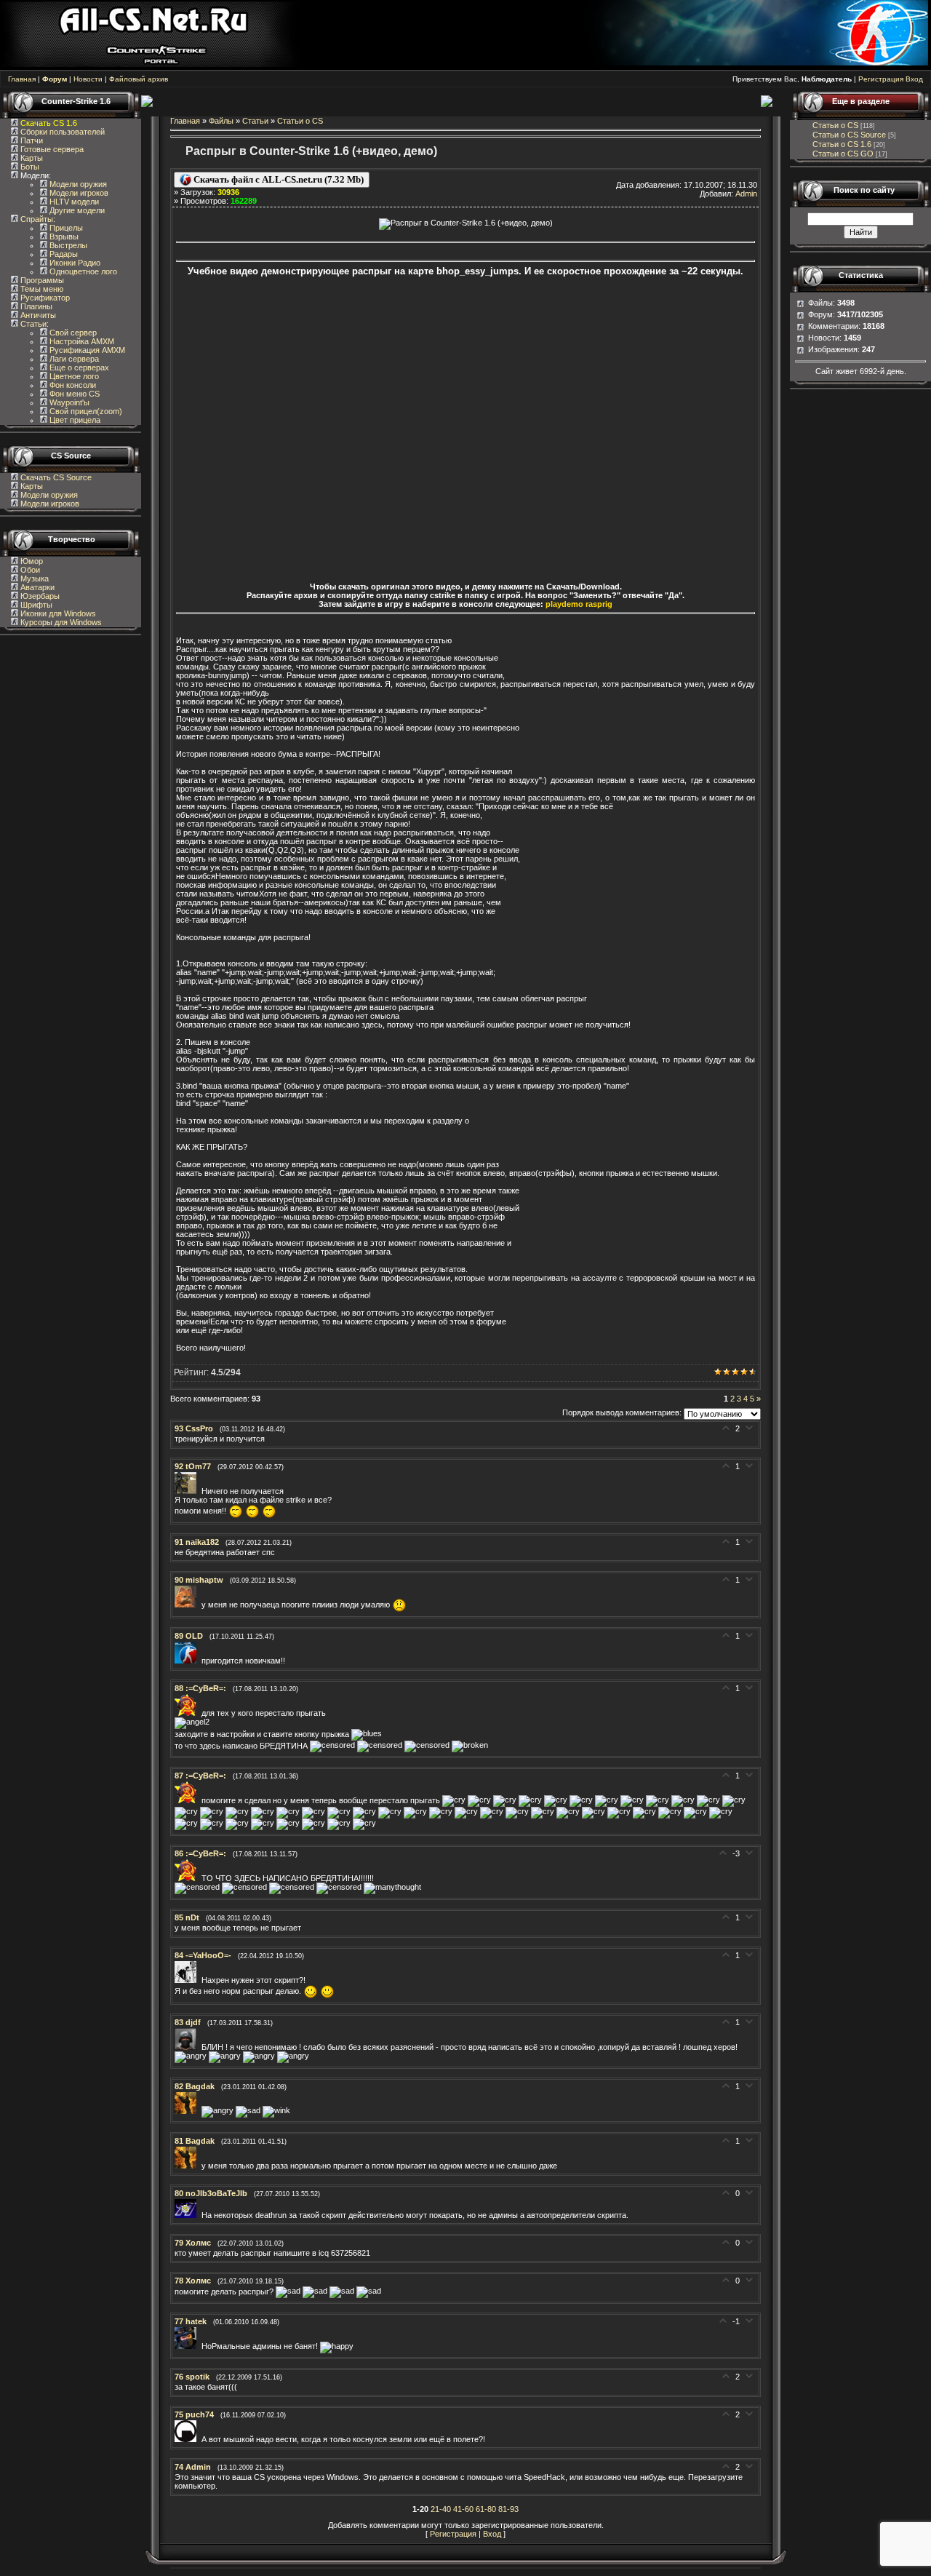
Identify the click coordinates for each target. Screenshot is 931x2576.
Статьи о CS (300, 121)
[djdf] (188, 2047)
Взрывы (63, 236)
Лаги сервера (73, 359)
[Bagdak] (188, 2111)
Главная (22, 79)
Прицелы (65, 228)
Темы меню (41, 289)
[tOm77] (188, 1491)
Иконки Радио (74, 263)
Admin (746, 194)
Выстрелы (67, 245)
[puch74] (188, 2439)
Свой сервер (72, 333)
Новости (88, 79)
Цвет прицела (74, 420)
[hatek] (188, 2346)
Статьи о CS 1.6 (842, 144)
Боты (29, 167)
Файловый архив (139, 79)
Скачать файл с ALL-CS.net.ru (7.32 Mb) (277, 179)
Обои (29, 570)
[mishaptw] (188, 1605)
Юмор (31, 561)
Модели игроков (78, 193)
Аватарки (36, 587)
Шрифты (35, 605)
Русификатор (44, 298)
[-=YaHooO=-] (188, 1980)
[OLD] (188, 1661)
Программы (41, 280)
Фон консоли (72, 385)
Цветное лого (73, 376)
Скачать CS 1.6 (49, 123)
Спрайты (36, 219)
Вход (914, 79)
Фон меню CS (73, 394)
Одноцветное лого (82, 271)
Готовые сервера (51, 149)
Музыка (33, 579)
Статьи (32, 324)
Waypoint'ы (68, 402)
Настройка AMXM (81, 341)
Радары (63, 254)
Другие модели (76, 210)
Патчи (31, 140)
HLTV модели (73, 202)
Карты (31, 158)
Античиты (37, 315)
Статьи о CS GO (843, 154)
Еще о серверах (78, 367)
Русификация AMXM (86, 350)
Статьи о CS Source (849, 135)
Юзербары (39, 596)
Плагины (35, 306)
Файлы (221, 121)
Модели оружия (77, 184)
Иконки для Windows (57, 613)
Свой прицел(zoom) (85, 411)
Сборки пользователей (63, 132)
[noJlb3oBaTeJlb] (188, 2215)
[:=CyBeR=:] (188, 1713)
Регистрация (881, 79)
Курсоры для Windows (60, 622)
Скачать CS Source (56, 477)
